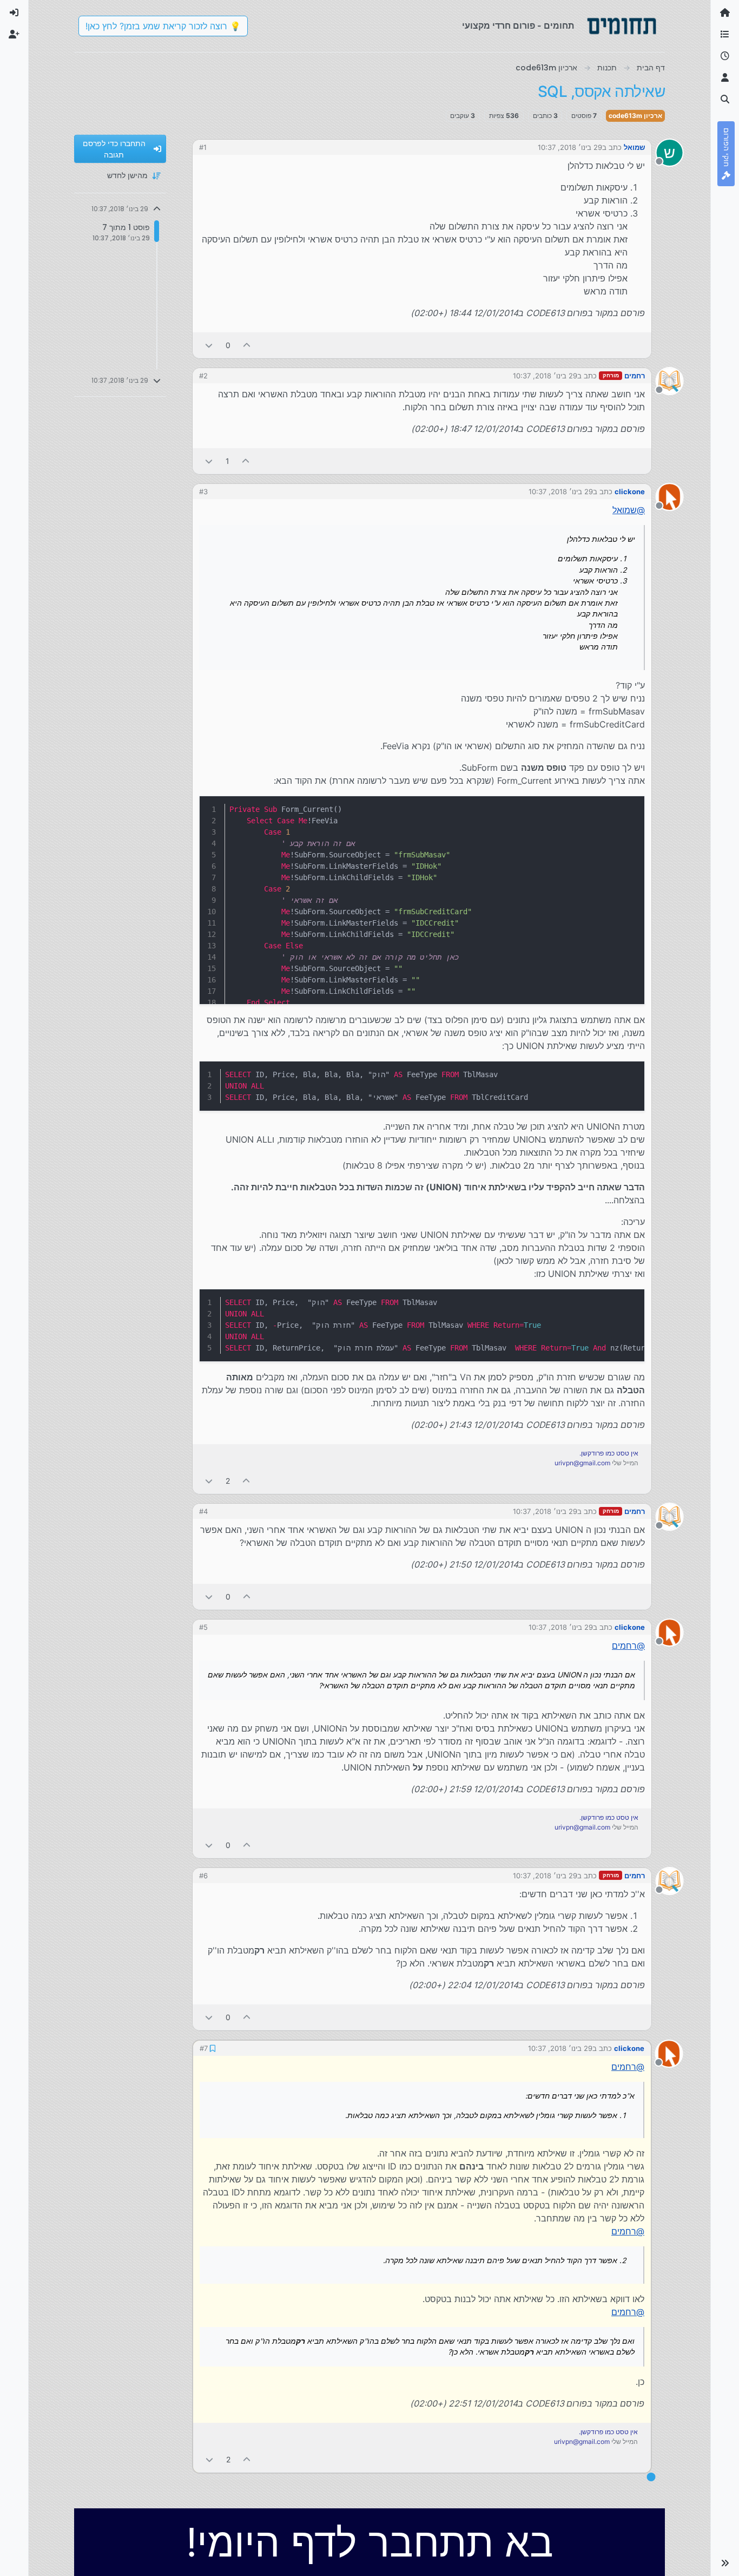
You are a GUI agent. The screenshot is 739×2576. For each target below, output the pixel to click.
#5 (203, 1627)
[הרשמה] (14, 35)
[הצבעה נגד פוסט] (209, 345)
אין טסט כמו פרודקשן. (609, 1453)
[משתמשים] (725, 78)
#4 (203, 1511)
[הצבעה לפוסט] (247, 345)
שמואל (634, 147)
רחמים (635, 376)
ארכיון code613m (635, 116)
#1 (203, 147)
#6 (203, 1876)
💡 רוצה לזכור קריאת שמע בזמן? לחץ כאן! (163, 26)
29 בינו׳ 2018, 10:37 (570, 147)
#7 (203, 2048)
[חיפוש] (725, 100)
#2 (203, 376)
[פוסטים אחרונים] (725, 56)
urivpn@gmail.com (582, 1463)
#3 (203, 491)
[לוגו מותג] (622, 26)
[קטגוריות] (725, 35)
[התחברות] (14, 13)
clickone (630, 491)
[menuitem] (14, 13)
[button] (725, 2563)
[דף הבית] (725, 13)
